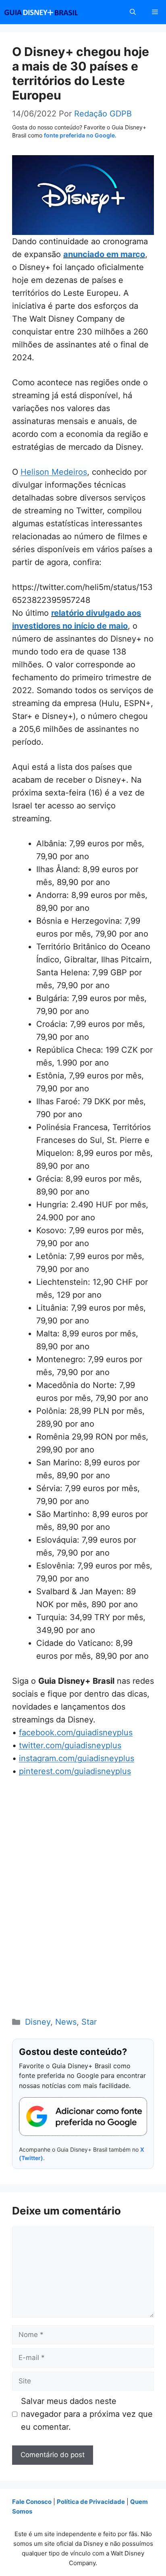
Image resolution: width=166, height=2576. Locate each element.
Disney (38, 2022)
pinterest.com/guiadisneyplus (75, 1771)
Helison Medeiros (54, 472)
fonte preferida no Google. (80, 135)
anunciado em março (104, 254)
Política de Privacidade (91, 2502)
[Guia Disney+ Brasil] (52, 12)
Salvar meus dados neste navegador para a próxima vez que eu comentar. (87, 2414)
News (66, 2022)
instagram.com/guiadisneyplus (77, 1758)
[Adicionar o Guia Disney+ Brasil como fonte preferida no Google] (83, 2117)
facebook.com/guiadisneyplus (76, 1733)
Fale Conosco (32, 2502)
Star (89, 2022)
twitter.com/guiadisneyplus (70, 1745)
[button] (133, 12)
